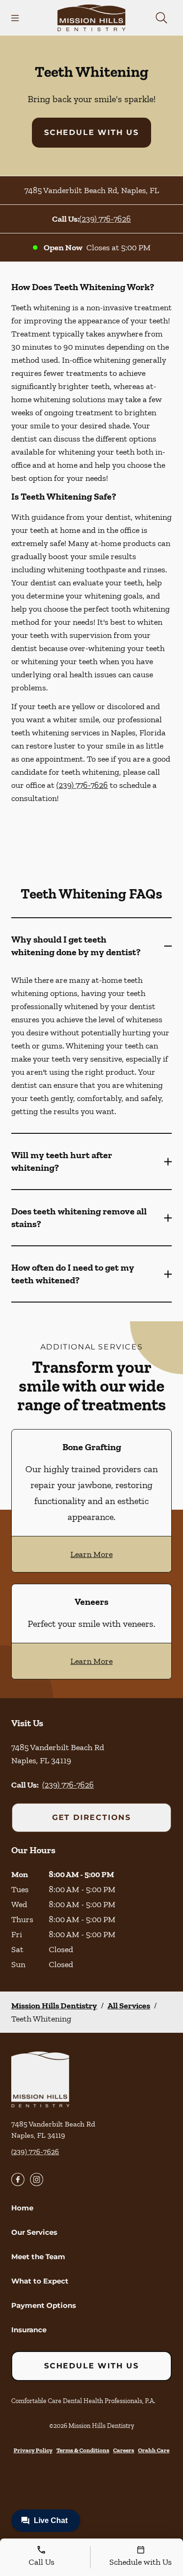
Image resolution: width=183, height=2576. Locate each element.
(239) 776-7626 (105, 219)
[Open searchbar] (161, 18)
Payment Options (44, 2305)
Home (22, 2208)
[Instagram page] (37, 2179)
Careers (124, 2450)
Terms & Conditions (83, 2450)
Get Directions (91, 1817)
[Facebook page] (18, 2179)
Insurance (29, 2330)
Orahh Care (154, 2450)
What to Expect (40, 2281)
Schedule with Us (91, 132)
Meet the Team (38, 2257)
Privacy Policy (33, 2450)
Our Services (34, 2232)
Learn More (91, 1554)
